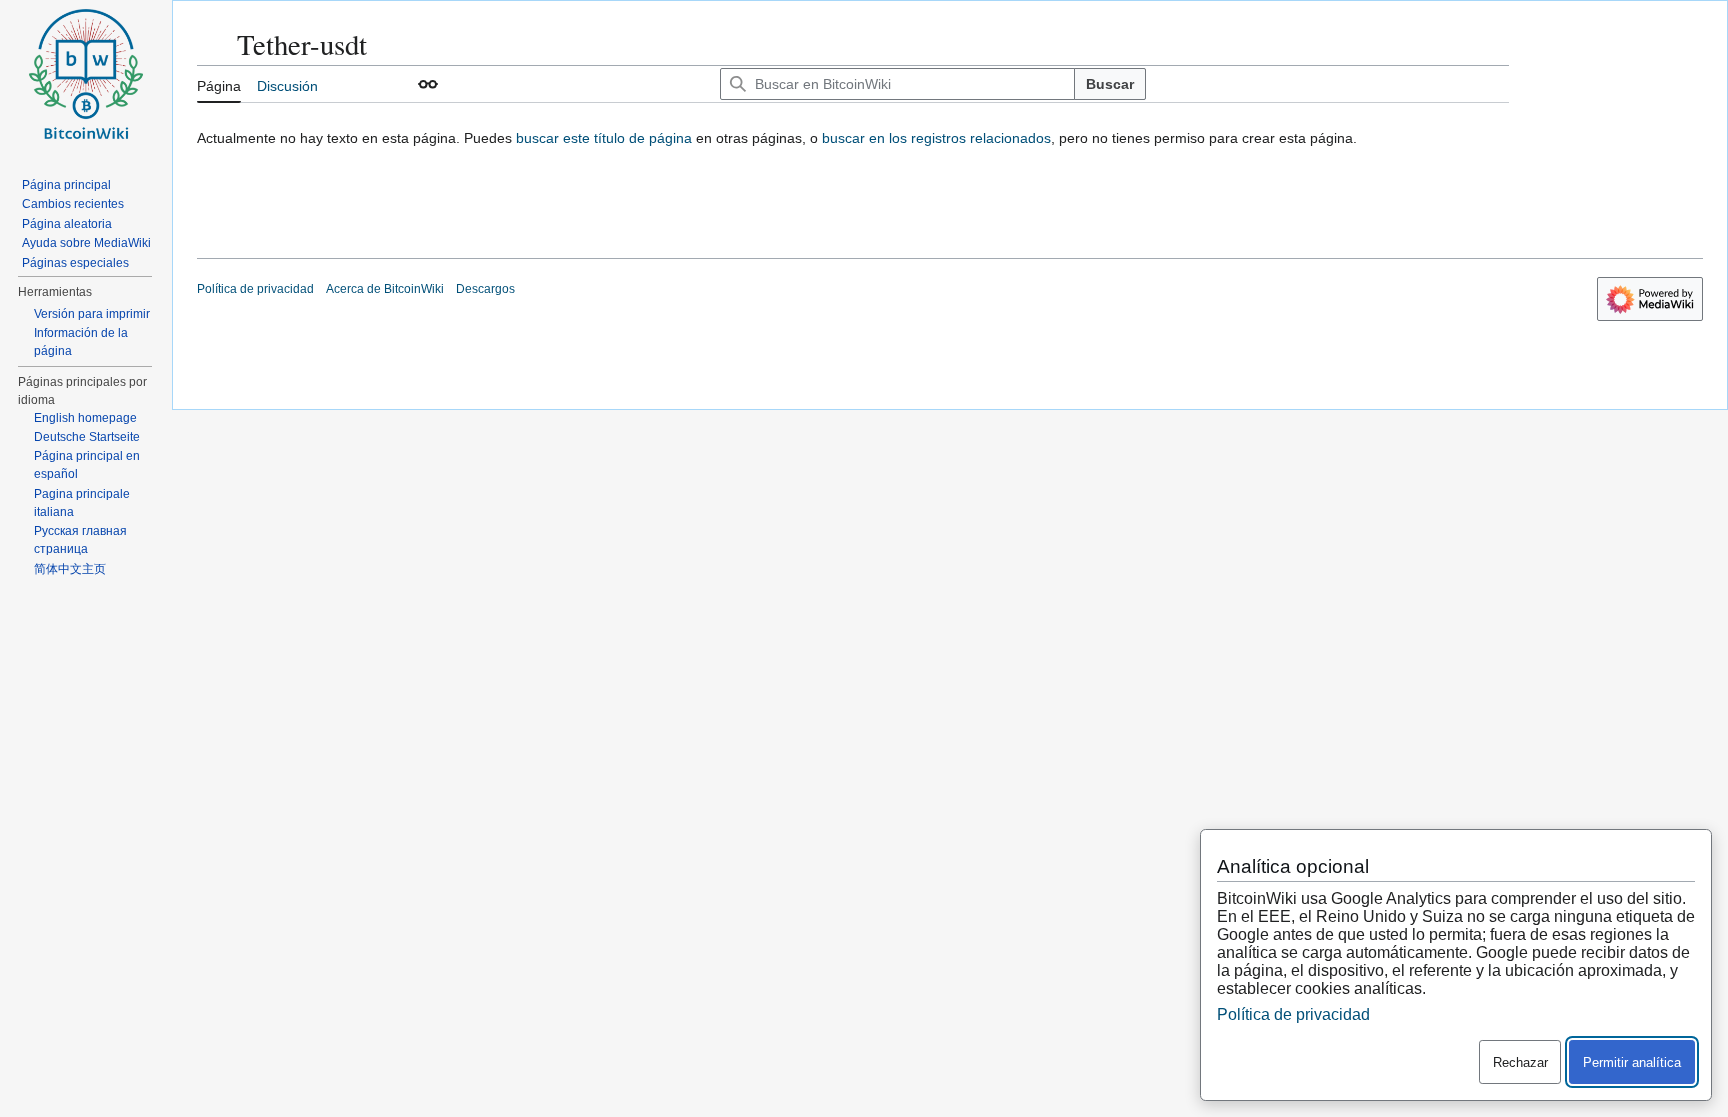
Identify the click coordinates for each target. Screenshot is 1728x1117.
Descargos (485, 289)
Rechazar (1520, 1062)
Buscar (1110, 84)
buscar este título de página (604, 138)
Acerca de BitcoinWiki (385, 289)
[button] (428, 84)
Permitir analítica (1632, 1062)
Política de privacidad (255, 289)
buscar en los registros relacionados (936, 138)
